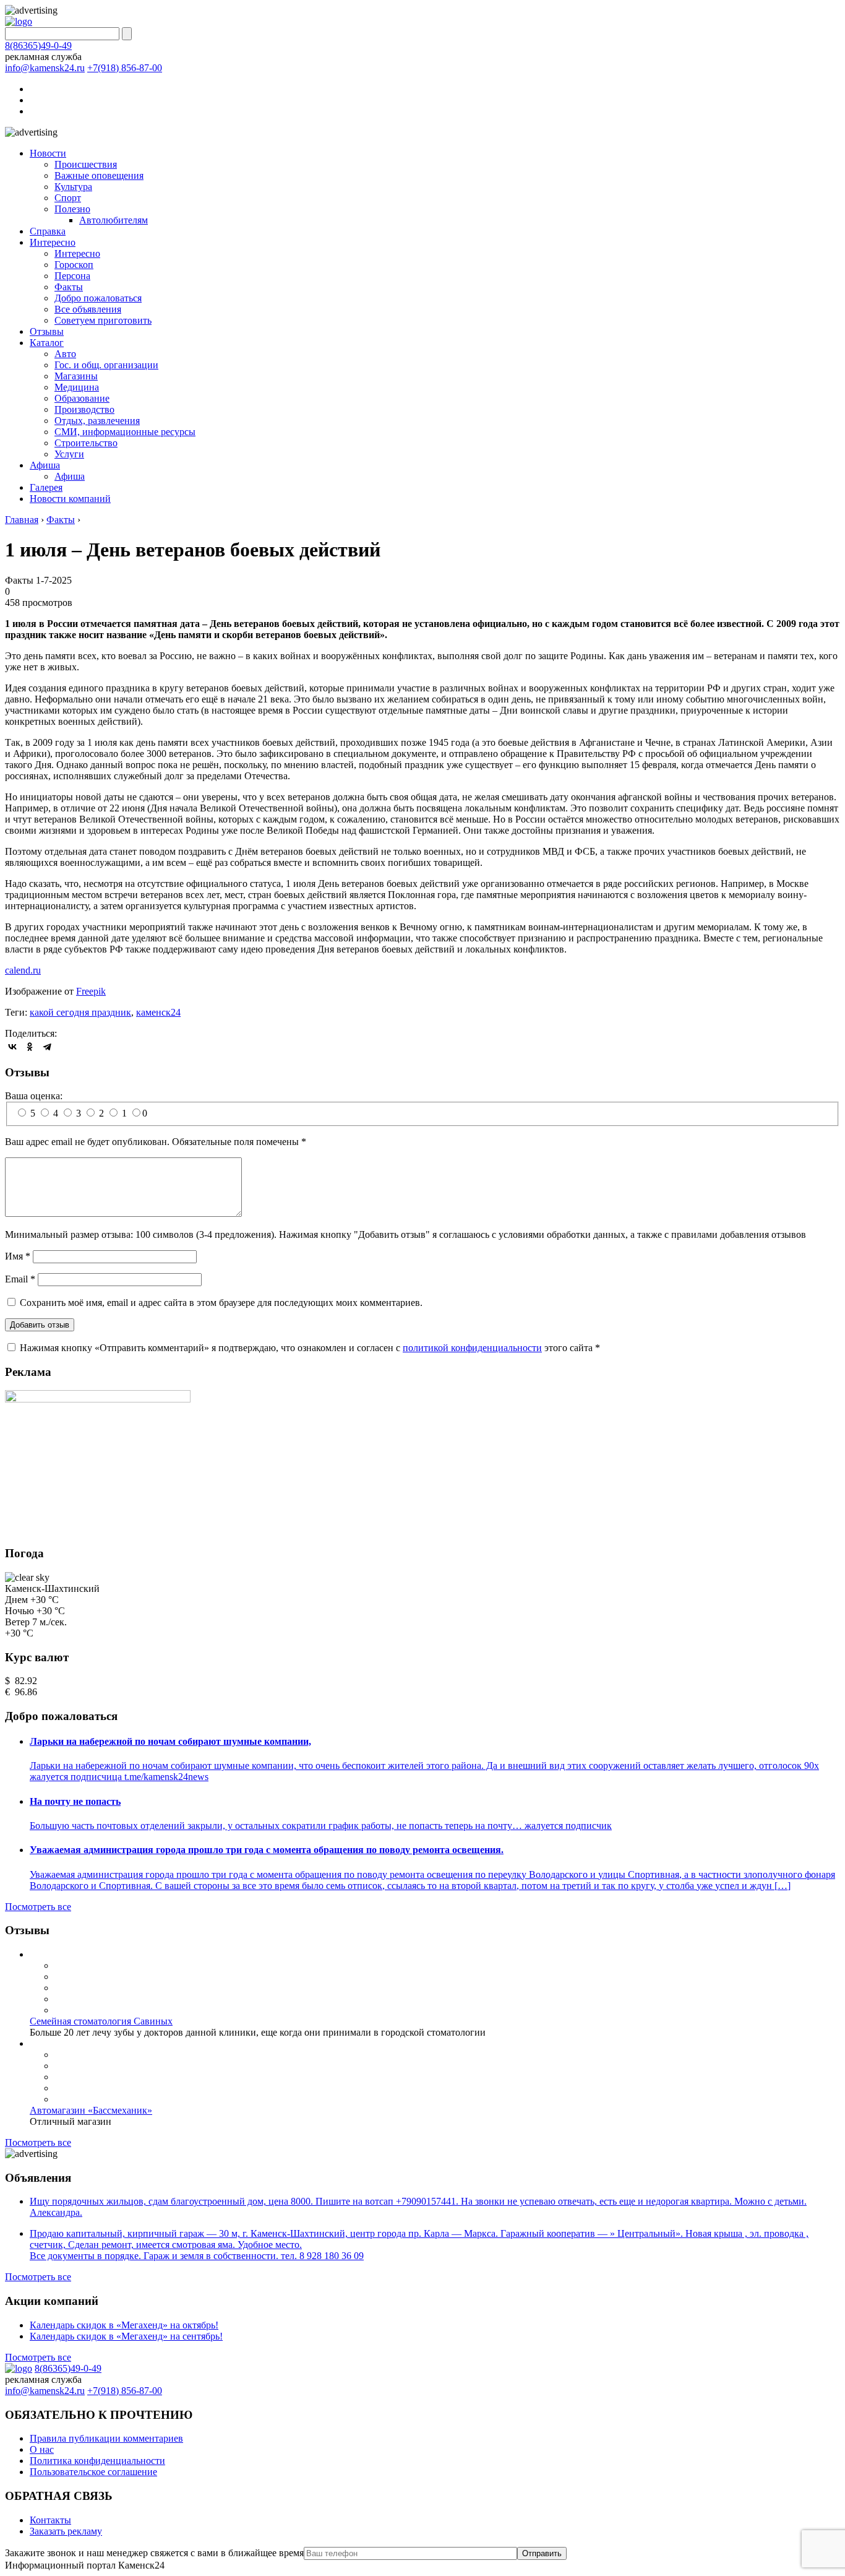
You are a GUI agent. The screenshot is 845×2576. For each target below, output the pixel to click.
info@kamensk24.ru (45, 68)
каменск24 (158, 1012)
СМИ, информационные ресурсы (125, 432)
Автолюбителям (114, 220)
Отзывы (47, 331)
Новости (48, 153)
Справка (48, 231)
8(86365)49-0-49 (38, 45)
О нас (42, 2449)
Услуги (69, 454)
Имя (18, 1256)
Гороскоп (74, 265)
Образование (82, 398)
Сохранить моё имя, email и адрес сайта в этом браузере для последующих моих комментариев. (221, 1303)
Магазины (76, 376)
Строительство (86, 443)
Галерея (46, 487)
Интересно (53, 242)
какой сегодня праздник (80, 1012)
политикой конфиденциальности (472, 1348)
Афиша (45, 465)
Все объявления (88, 309)
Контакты (50, 2520)
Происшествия (86, 164)
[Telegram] (47, 1047)
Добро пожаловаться (98, 298)
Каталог (47, 343)
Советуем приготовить (103, 320)
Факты (69, 287)
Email (20, 1279)
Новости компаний (70, 499)
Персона (72, 276)
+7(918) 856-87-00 (125, 68)
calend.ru (23, 970)
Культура (73, 187)
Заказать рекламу (66, 2531)
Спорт (68, 198)
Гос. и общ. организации (106, 365)
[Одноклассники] (30, 1047)
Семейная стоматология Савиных (101, 2021)
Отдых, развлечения (97, 421)
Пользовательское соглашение (93, 2472)
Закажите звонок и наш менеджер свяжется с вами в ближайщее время (154, 2553)
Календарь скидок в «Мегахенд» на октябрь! (124, 2325)
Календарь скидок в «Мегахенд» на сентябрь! (126, 2336)
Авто (65, 354)
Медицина (77, 387)
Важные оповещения (99, 175)
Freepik (91, 991)
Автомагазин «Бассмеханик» (91, 2110)
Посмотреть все (38, 1907)
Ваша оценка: (34, 1096)
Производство (84, 409)
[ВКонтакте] (12, 1047)
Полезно (72, 209)
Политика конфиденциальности (97, 2461)
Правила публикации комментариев (106, 2438)
